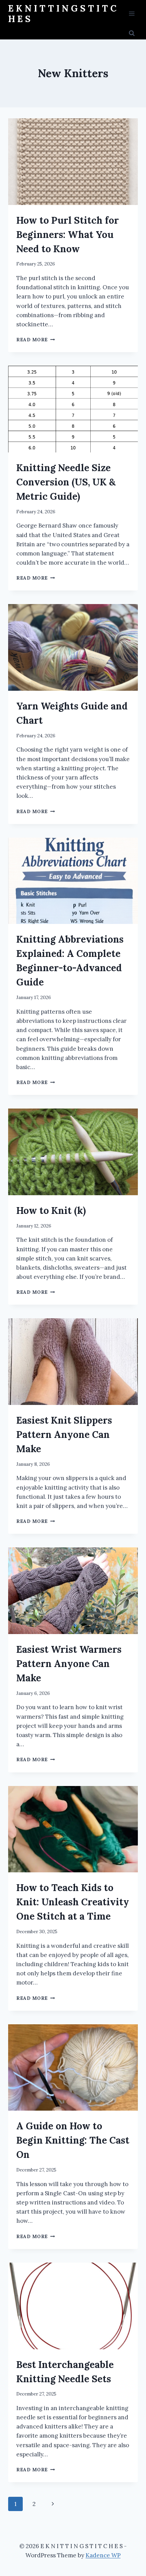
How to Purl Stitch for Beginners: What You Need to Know (68, 235)
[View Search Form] (132, 33)
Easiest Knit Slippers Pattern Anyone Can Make (64, 1435)
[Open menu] (132, 13)
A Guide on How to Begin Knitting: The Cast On (73, 2140)
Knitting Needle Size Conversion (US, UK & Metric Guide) (66, 482)
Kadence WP (103, 2555)
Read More (36, 340)
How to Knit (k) (51, 1210)
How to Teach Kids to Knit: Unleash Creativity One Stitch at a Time (73, 1902)
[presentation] (73, 162)
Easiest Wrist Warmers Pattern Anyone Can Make (69, 1664)
